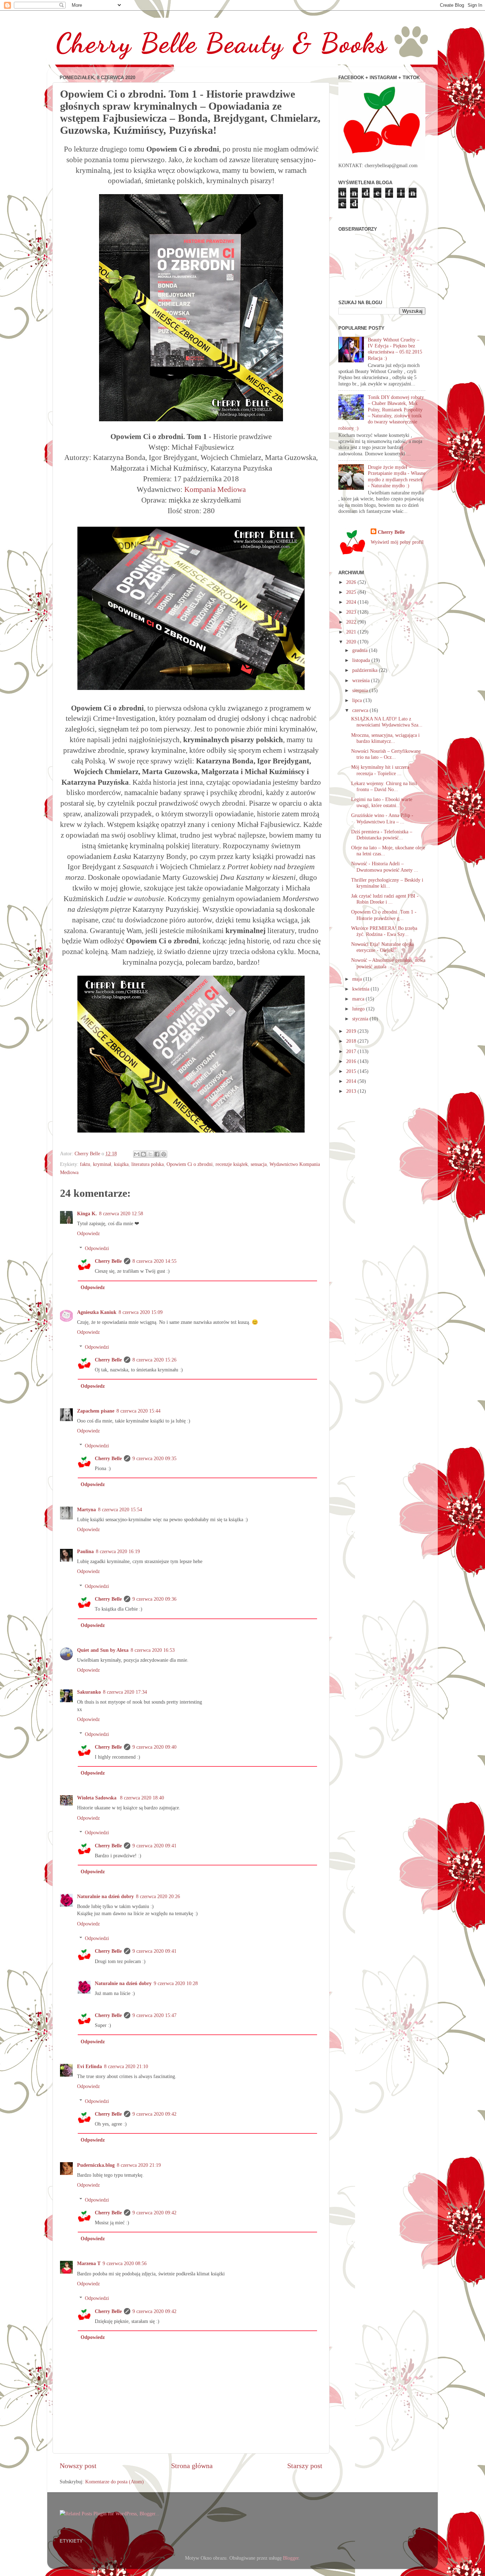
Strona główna (192, 2466)
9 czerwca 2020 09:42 (154, 2114)
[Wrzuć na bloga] (143, 1154)
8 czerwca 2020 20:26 (158, 1896)
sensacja (259, 1164)
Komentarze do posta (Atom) (115, 2482)
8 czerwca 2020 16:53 (153, 1650)
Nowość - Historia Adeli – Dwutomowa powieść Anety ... (385, 867)
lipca (358, 700)
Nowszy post (78, 2466)
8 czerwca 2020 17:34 (125, 1692)
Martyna (86, 1509)
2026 (352, 582)
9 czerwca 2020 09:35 (154, 1458)
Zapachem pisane (96, 1411)
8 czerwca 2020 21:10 (126, 2066)
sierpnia (361, 690)
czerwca (361, 710)
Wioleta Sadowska (97, 1798)
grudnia (361, 650)
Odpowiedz (88, 1233)
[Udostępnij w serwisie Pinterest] (164, 1154)
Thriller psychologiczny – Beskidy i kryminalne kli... (387, 883)
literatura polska (148, 1164)
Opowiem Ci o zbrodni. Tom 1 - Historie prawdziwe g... (384, 915)
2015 (352, 1071)
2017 (352, 1051)
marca (359, 999)
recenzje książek (232, 1164)
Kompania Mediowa (215, 489)
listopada (362, 660)
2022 (352, 622)
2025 (352, 592)
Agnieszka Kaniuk (97, 1312)
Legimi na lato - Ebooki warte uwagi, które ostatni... (382, 802)
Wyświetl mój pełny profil (397, 542)
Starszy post (305, 2466)
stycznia (361, 1019)
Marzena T (89, 2263)
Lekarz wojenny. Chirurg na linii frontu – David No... (384, 786)
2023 (352, 612)
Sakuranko (89, 1692)
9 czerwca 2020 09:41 (154, 1846)
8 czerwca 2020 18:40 (142, 1798)
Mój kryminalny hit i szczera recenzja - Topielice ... (380, 770)
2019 (352, 1031)
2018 (352, 1041)
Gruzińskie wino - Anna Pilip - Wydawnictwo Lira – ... (382, 818)
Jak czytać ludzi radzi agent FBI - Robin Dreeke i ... (385, 899)
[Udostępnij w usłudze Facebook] (157, 1154)
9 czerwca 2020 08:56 (125, 2263)
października (366, 670)
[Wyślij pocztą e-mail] (137, 1154)
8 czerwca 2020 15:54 (120, 1509)
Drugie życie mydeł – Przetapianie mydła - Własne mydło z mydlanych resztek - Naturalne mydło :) (397, 476)
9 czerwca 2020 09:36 (154, 1599)
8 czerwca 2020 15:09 (141, 1312)
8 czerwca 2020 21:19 (139, 2165)
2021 (352, 632)
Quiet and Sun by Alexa (103, 1650)
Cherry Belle (108, 1261)
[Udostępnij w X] (150, 1154)
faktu (85, 1164)
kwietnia (361, 989)
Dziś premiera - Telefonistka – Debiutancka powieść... (382, 835)
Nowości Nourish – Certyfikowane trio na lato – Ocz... (386, 754)
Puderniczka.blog (96, 2165)
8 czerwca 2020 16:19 (118, 1551)
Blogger (291, 2558)
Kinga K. (87, 1213)
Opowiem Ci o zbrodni (190, 1164)
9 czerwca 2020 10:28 (176, 1983)
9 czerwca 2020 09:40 (154, 1747)
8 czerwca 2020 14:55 (154, 1261)
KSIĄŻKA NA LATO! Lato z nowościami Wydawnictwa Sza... (387, 722)
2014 (352, 1081)
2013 (352, 1091)
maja (358, 979)
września (362, 680)
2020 (352, 642)
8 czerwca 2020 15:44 (138, 1411)
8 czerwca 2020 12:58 (121, 1213)
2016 (352, 1061)
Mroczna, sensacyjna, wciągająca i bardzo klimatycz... (385, 738)
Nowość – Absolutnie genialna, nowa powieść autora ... (388, 963)
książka (121, 1164)
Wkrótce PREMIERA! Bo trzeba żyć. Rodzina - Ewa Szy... (384, 931)
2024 (352, 602)
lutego (359, 1009)
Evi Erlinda (89, 2066)
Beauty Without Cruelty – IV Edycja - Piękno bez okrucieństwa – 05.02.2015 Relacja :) (395, 349)
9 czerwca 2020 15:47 (154, 2015)
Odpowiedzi (97, 1248)
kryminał (102, 1164)
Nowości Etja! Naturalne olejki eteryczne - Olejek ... (382, 947)
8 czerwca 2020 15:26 (154, 1360)
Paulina (85, 1551)
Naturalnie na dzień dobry (105, 1896)
